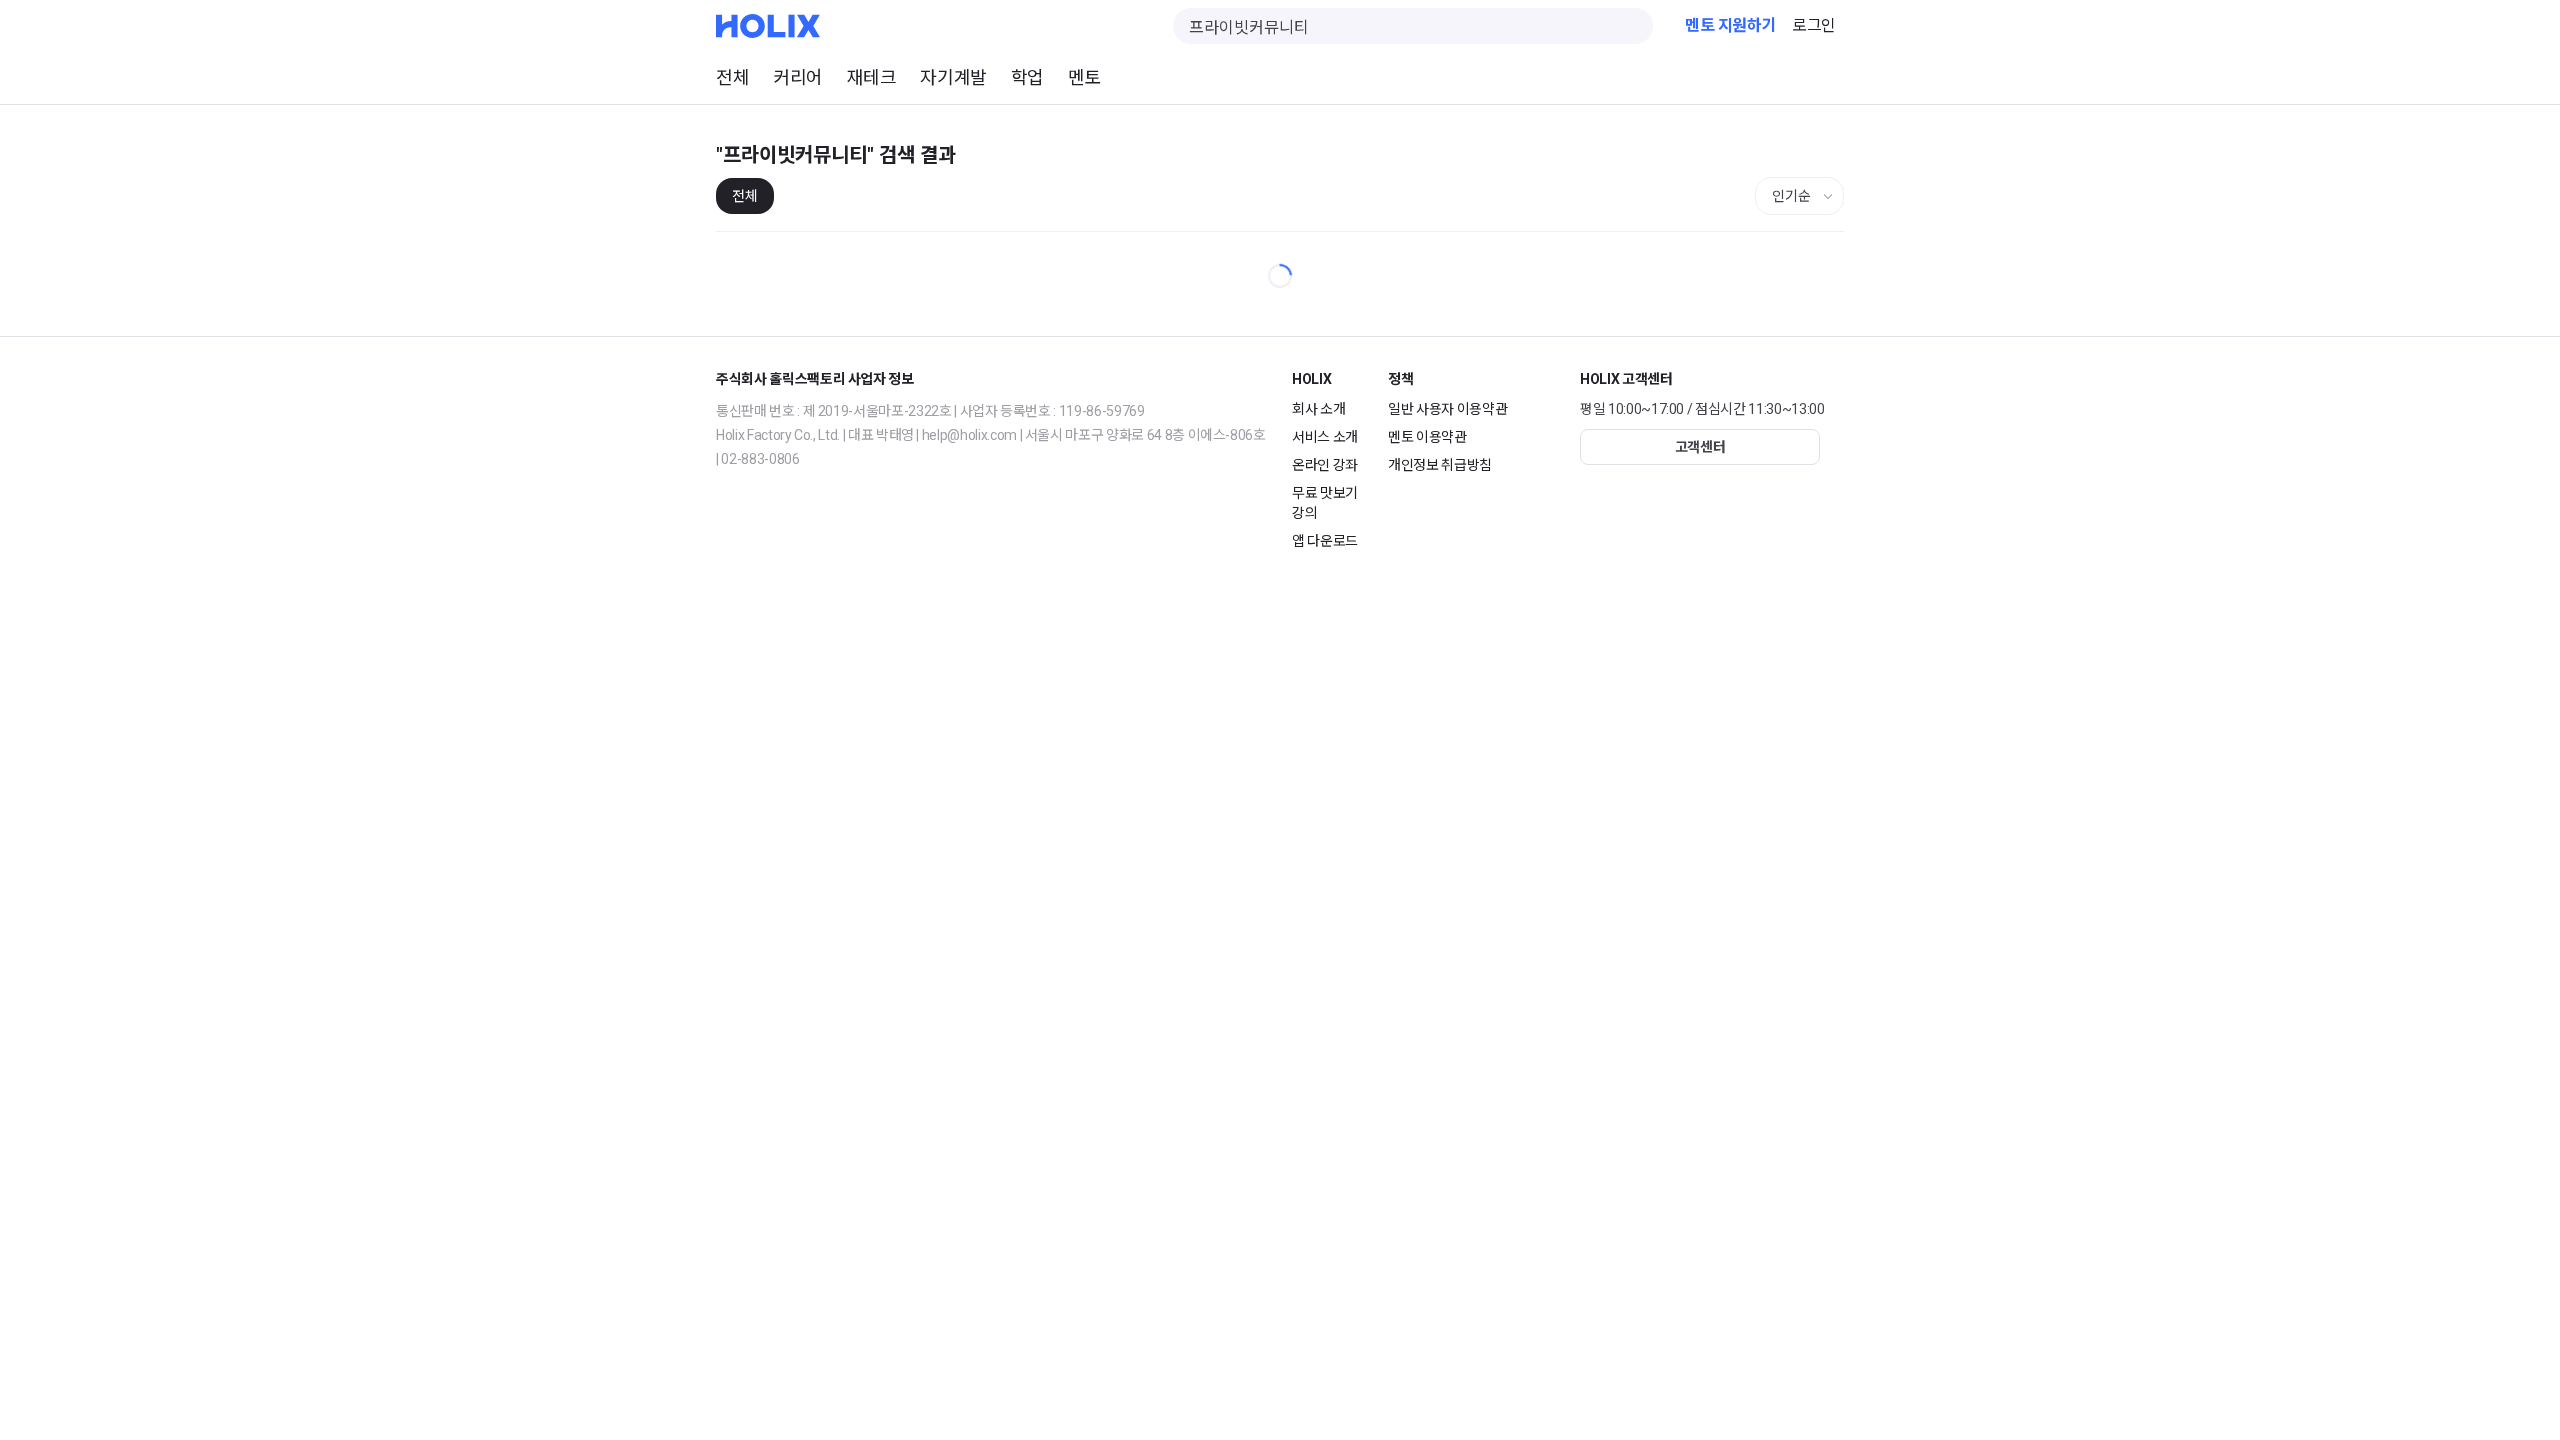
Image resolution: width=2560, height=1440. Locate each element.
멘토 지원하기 (1730, 25)
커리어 (798, 77)
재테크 (872, 77)
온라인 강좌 (1325, 465)
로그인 (1814, 25)
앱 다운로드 (1325, 541)
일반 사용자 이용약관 (1447, 409)
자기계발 (953, 77)
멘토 (1084, 77)
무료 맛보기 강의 (1325, 503)
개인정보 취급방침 (1440, 465)
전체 (732, 77)
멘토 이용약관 (1427, 437)
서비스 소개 (1325, 437)
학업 (1027, 77)
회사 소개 (1318, 409)
